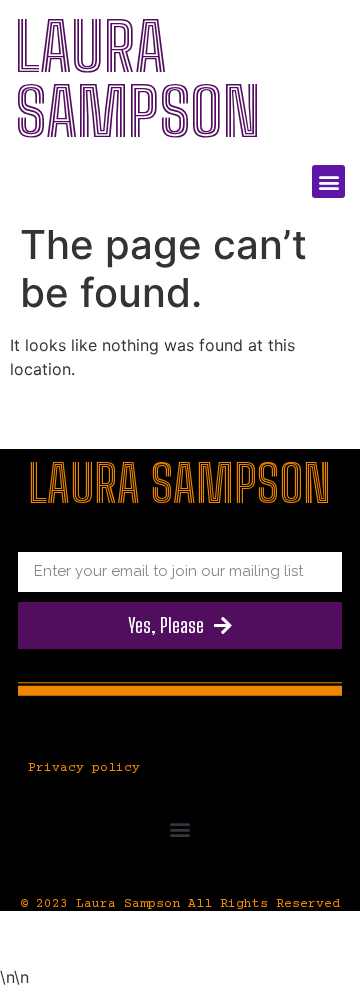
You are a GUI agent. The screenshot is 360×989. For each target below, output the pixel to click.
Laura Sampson (138, 79)
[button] (328, 181)
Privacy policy (84, 768)
